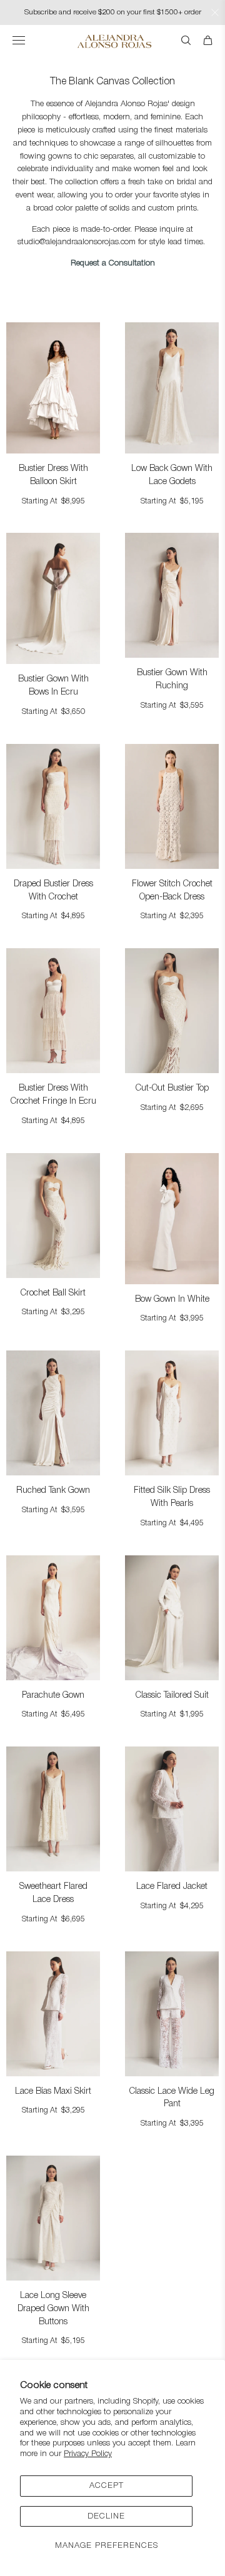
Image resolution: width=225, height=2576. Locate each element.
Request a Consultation (113, 263)
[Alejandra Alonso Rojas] (113, 41)
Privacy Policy (88, 2454)
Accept (107, 2486)
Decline (106, 2516)
